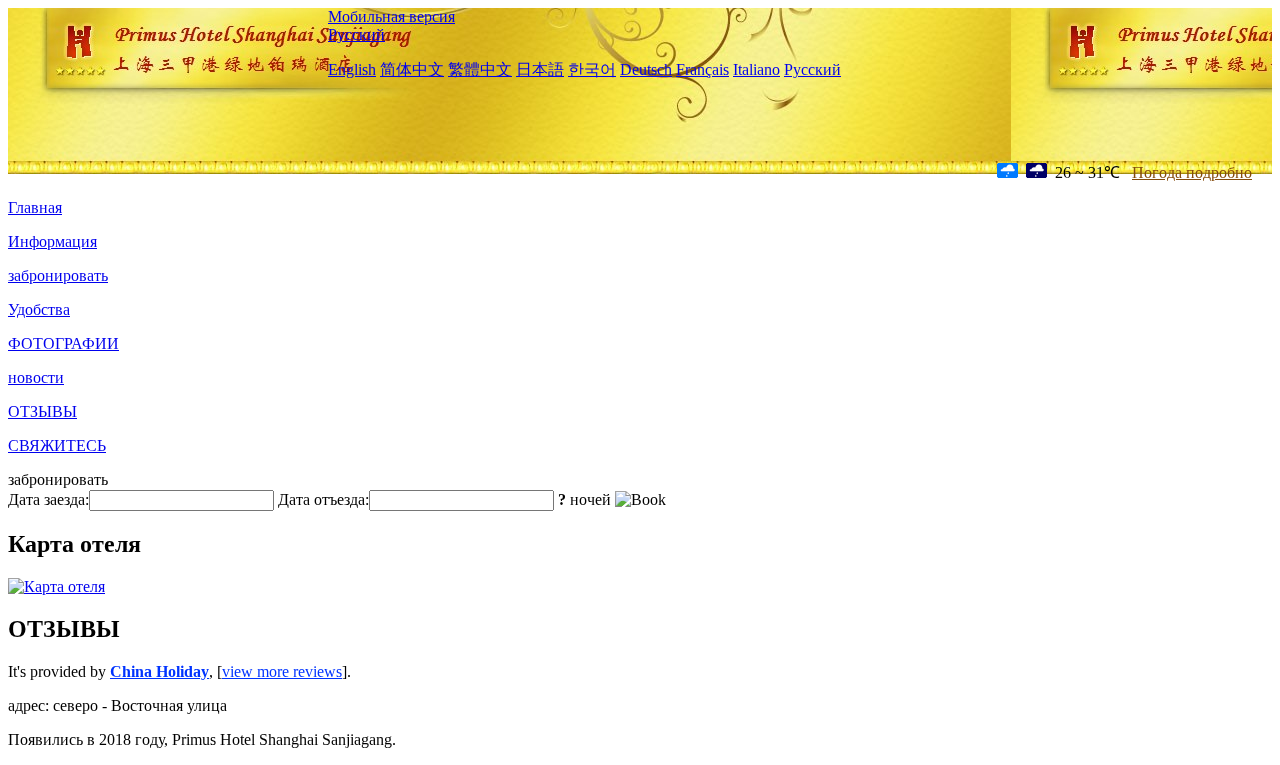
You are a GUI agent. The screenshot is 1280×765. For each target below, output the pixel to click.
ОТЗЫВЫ (42, 411)
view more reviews (282, 671)
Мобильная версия (391, 16)
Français (702, 69)
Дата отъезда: (323, 499)
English (352, 69)
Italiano (756, 69)
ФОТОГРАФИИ (63, 343)
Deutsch (646, 69)
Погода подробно (1192, 172)
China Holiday (159, 671)
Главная (35, 207)
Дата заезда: (48, 499)
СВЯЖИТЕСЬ (57, 445)
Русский (356, 34)
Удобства (39, 309)
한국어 (592, 69)
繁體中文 (480, 69)
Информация (52, 241)
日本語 (540, 69)
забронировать (58, 275)
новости (36, 377)
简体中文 (412, 69)
